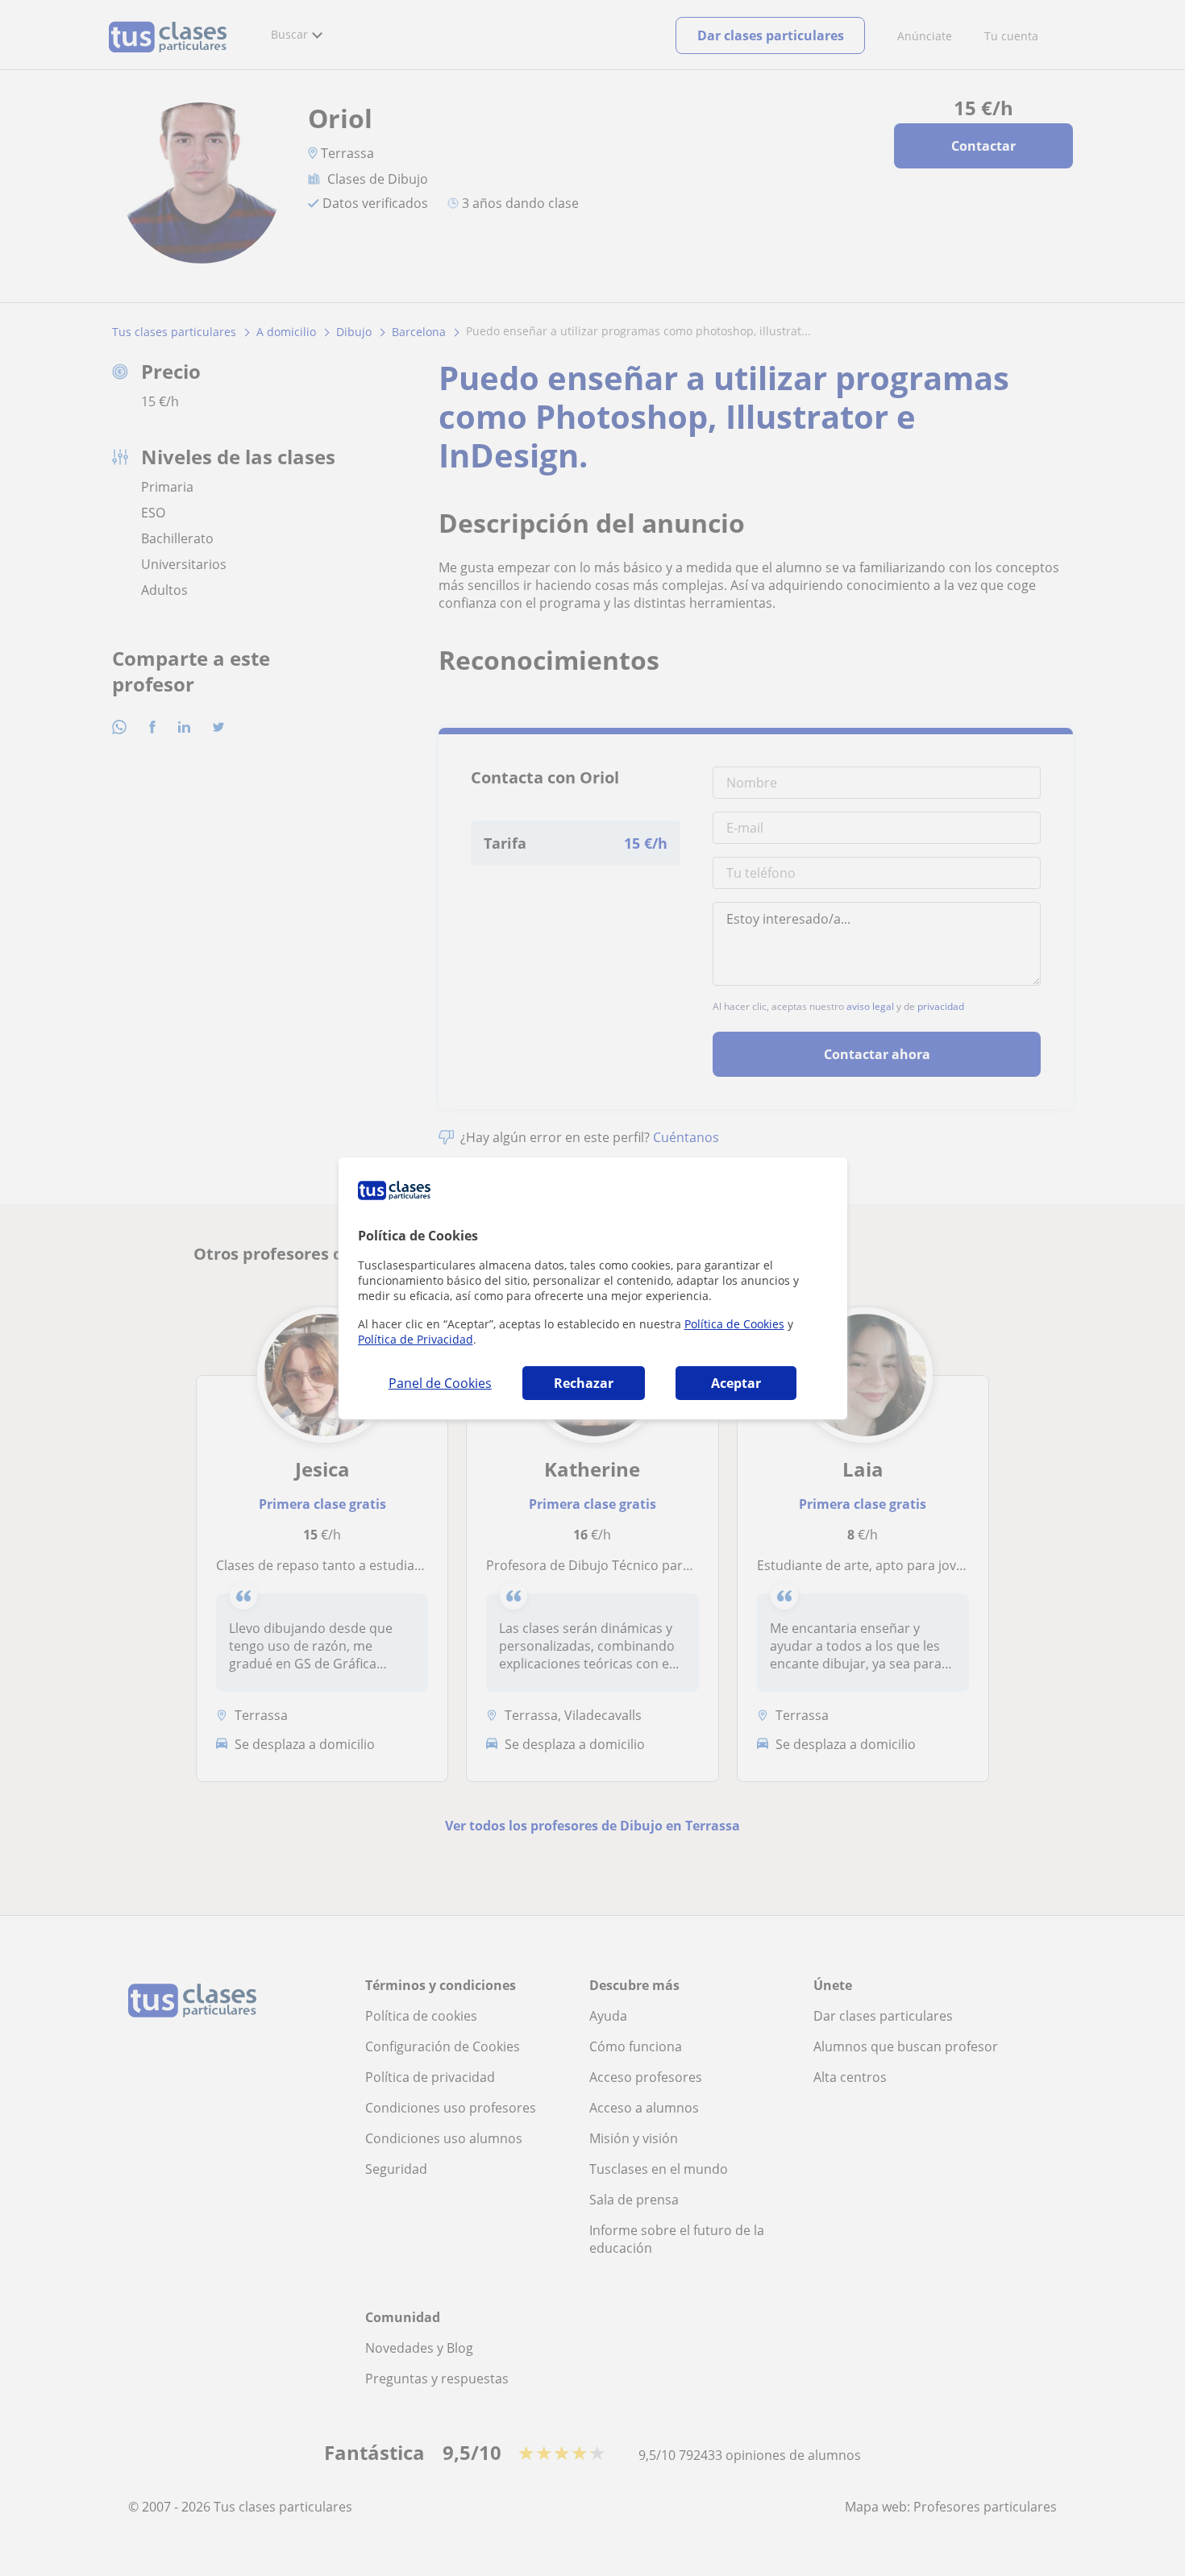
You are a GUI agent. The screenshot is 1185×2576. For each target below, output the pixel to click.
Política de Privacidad (416, 1339)
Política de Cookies (734, 1324)
